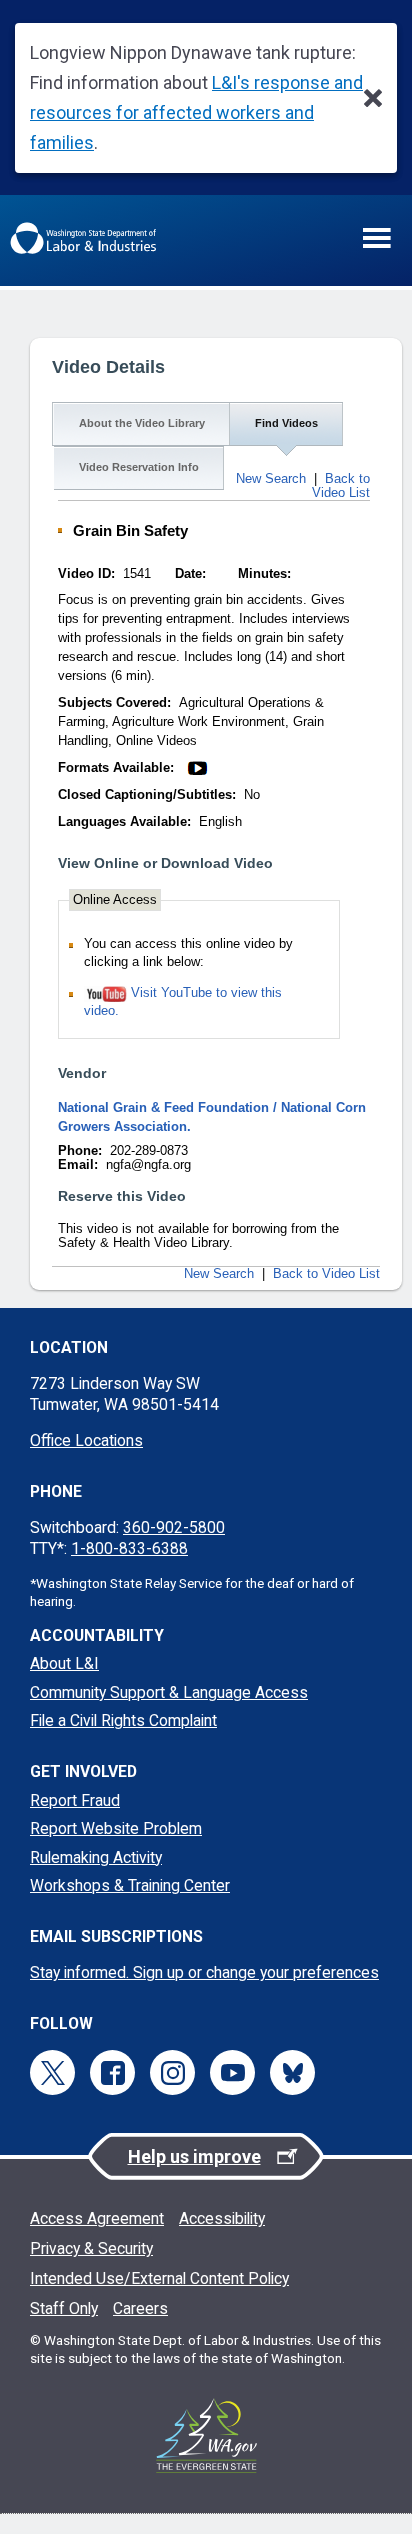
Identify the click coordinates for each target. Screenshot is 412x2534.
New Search (271, 479)
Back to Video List (341, 486)
